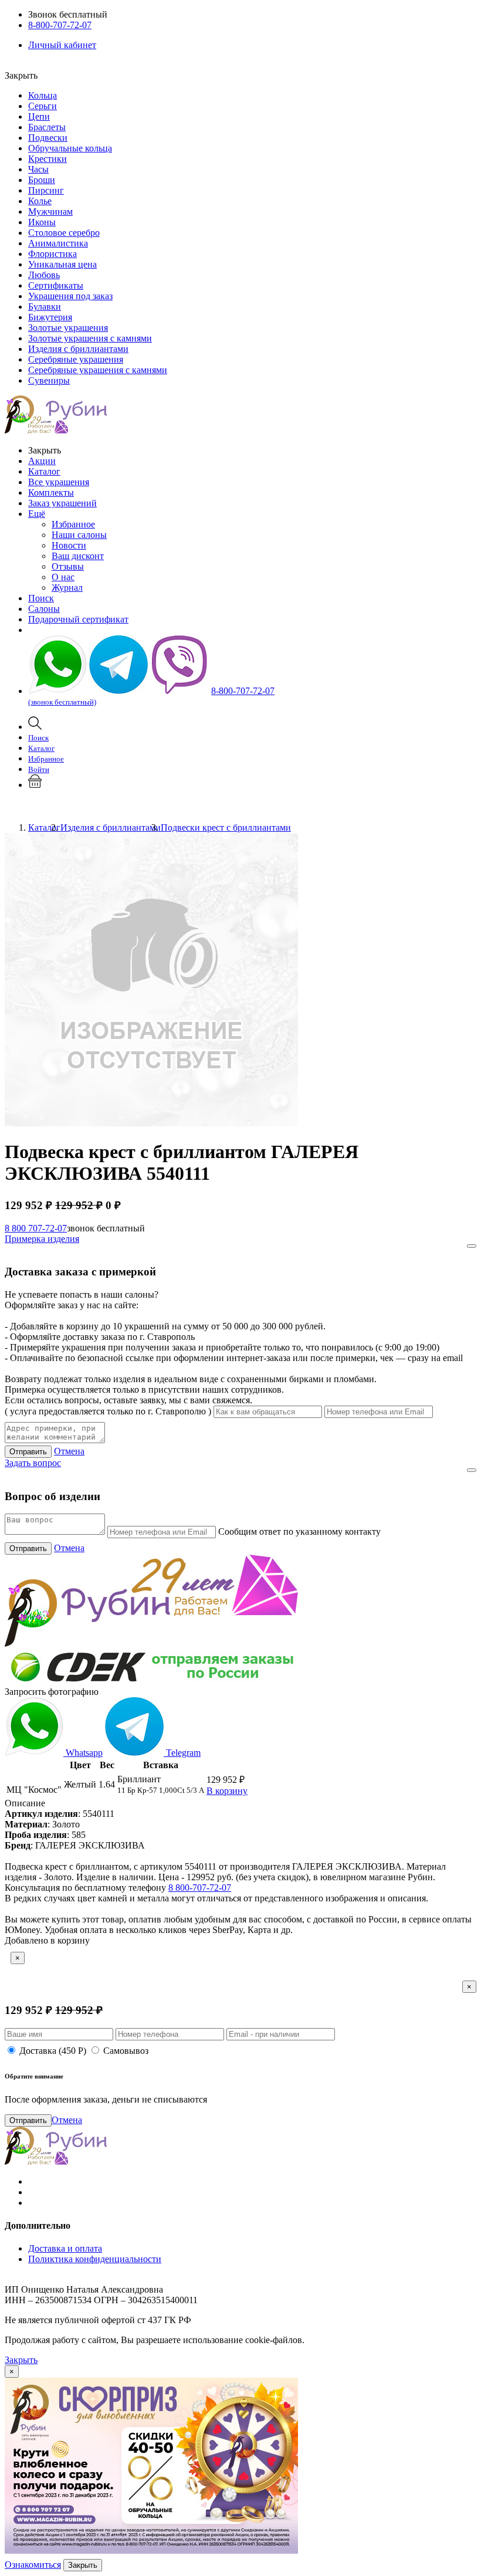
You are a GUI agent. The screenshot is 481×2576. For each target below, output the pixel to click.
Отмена (69, 1451)
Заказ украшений (62, 503)
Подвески (48, 138)
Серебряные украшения (76, 359)
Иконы (42, 222)
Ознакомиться (33, 2565)
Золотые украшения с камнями (90, 338)
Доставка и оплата (65, 2248)
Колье (40, 201)
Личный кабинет (62, 45)
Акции (42, 461)
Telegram (182, 1753)
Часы (38, 169)
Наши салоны (79, 535)
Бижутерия (50, 317)
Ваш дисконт (78, 556)
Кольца (43, 95)
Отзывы (68, 566)
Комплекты (51, 492)
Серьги (43, 106)
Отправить (28, 1452)
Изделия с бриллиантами (78, 349)
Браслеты (47, 127)
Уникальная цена (62, 264)
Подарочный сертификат (78, 619)
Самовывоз (126, 2051)
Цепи (39, 116)
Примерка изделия (42, 1239)
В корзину (227, 1791)
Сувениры (49, 380)
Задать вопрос (33, 1463)
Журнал (67, 588)
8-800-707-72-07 (60, 25)
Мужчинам (50, 211)
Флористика (52, 254)
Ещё (37, 514)
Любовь (44, 275)
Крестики (48, 159)
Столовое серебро (64, 233)
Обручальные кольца (70, 148)
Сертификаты (56, 285)
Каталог (44, 471)
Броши (42, 180)
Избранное (73, 524)
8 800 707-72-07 (36, 1228)
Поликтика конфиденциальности (95, 2259)
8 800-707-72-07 (200, 1888)
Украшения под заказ (70, 296)
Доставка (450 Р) (53, 2051)
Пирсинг (46, 190)
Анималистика (58, 243)
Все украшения (59, 482)
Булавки (45, 307)
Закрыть (21, 2360)
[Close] (472, 1246)
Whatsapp (83, 1753)
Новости (69, 545)
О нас (63, 577)
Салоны (44, 609)
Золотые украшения (68, 328)
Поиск (41, 598)
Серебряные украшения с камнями (98, 370)
